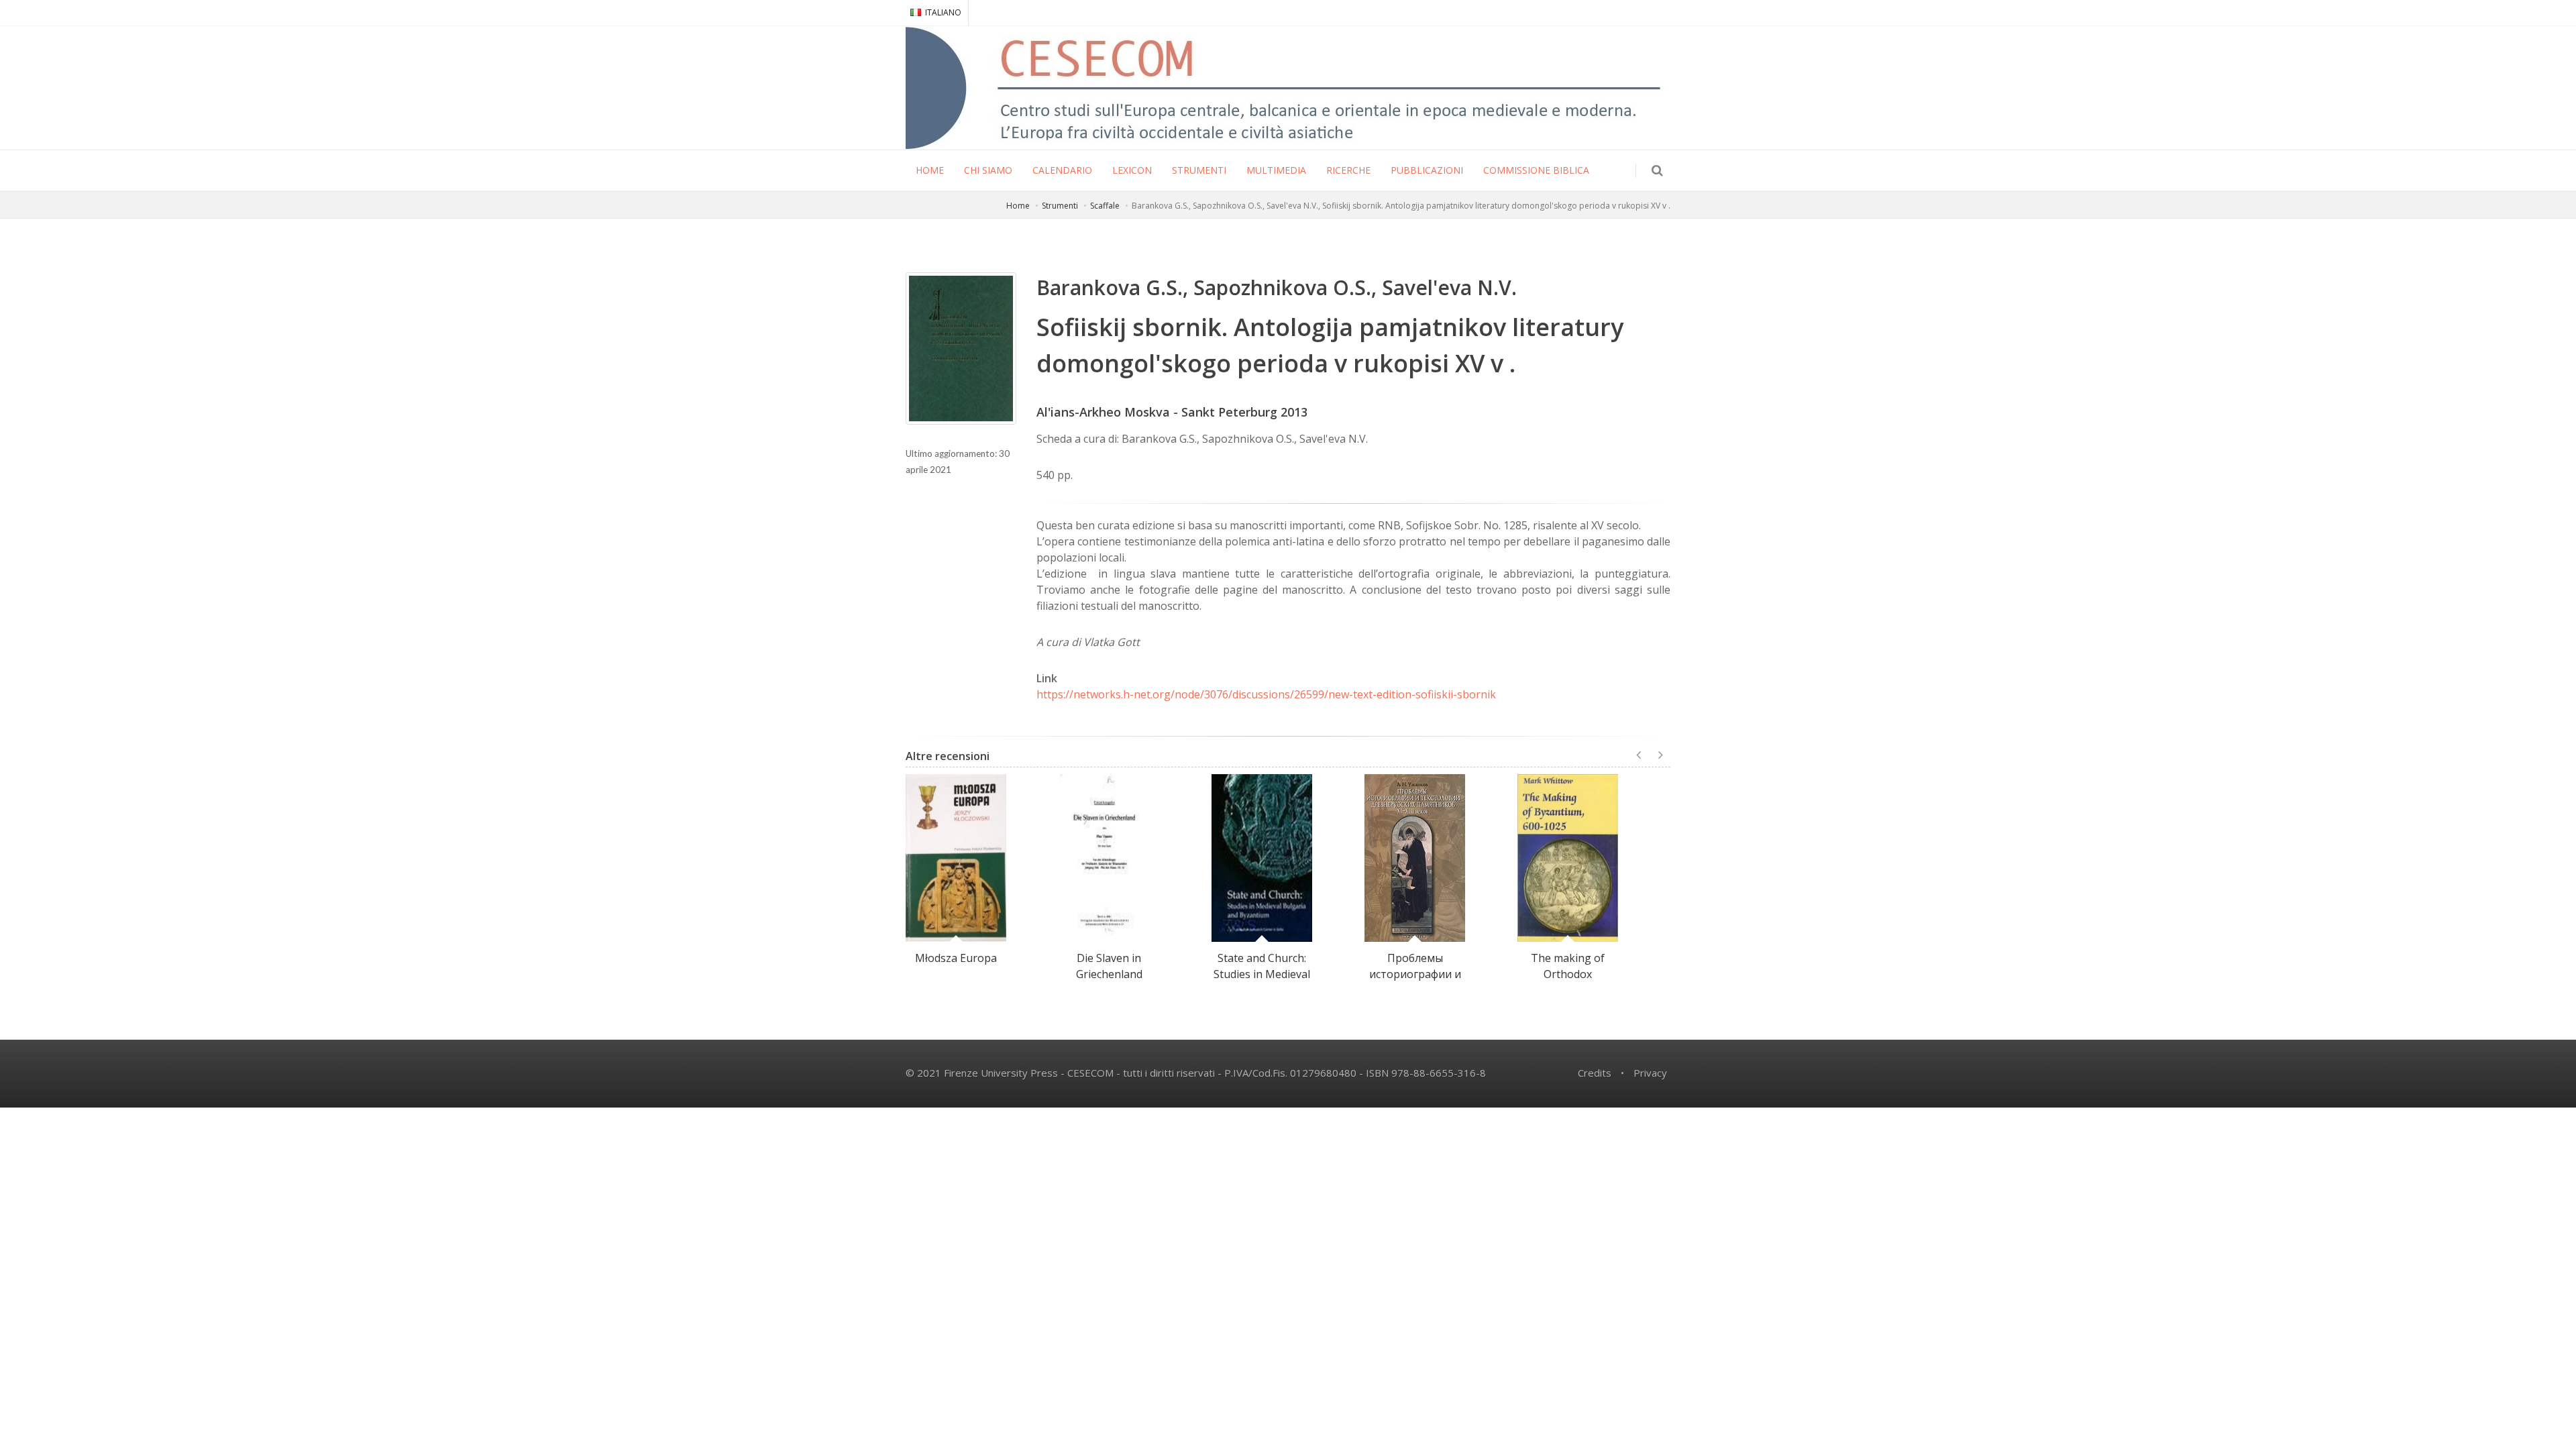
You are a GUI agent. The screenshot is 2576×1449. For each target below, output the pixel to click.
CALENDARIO (1062, 170)
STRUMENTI (1199, 170)
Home (1018, 206)
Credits (1595, 1073)
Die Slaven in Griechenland (1109, 966)
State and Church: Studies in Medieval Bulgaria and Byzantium (1262, 982)
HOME (930, 170)
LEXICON (1132, 170)
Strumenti (1060, 206)
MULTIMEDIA (1276, 170)
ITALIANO (943, 12)
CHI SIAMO (988, 170)
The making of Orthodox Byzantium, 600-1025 (1568, 982)
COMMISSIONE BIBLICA (1536, 170)
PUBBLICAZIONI (1427, 170)
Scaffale (1105, 206)
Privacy (1650, 1073)
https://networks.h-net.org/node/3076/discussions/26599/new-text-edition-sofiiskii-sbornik (1266, 694)
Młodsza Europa (956, 958)
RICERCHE (1348, 170)
